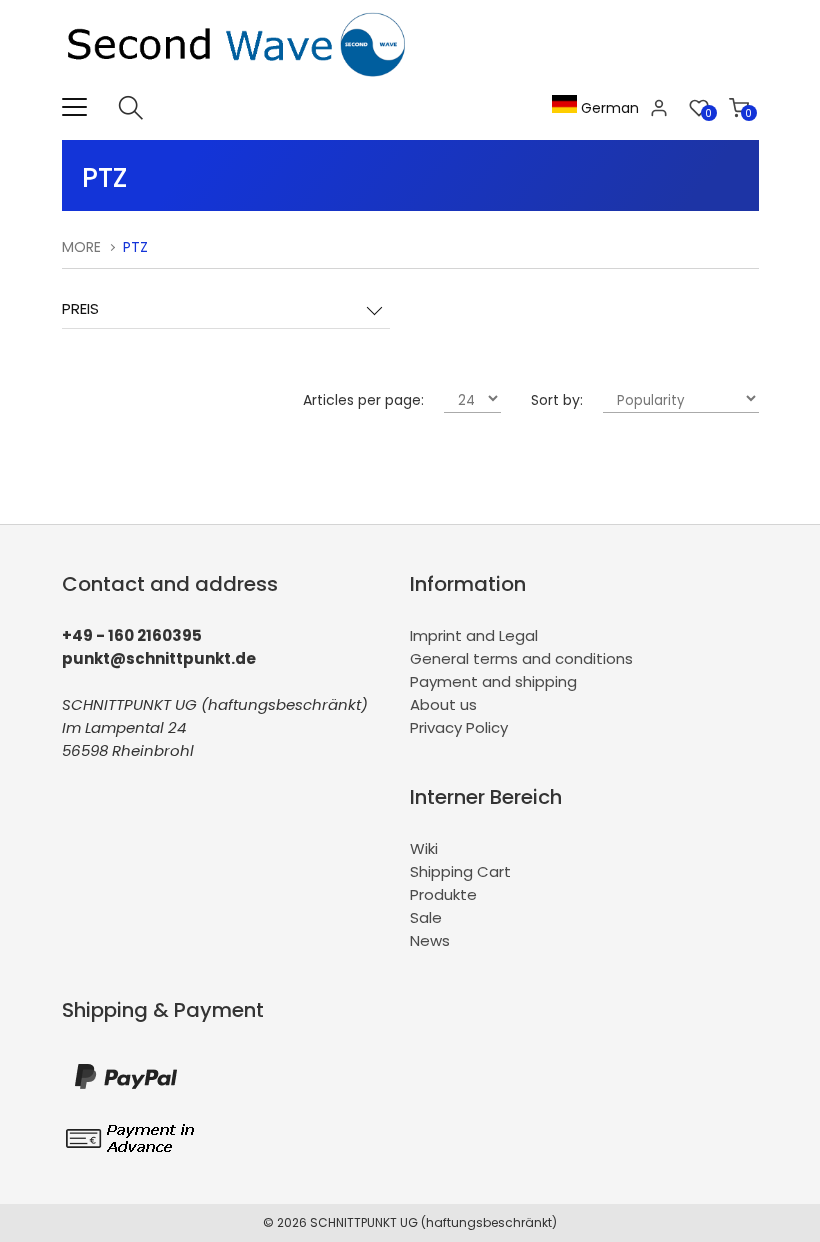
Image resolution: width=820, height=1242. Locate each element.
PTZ (135, 247)
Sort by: (557, 400)
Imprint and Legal (474, 635)
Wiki (424, 848)
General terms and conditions (521, 658)
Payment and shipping (493, 681)
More (81, 247)
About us (443, 704)
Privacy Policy (459, 727)
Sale (426, 917)
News (430, 940)
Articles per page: (363, 400)
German (608, 108)
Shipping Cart (460, 871)
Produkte (443, 894)
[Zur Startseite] (241, 83)
